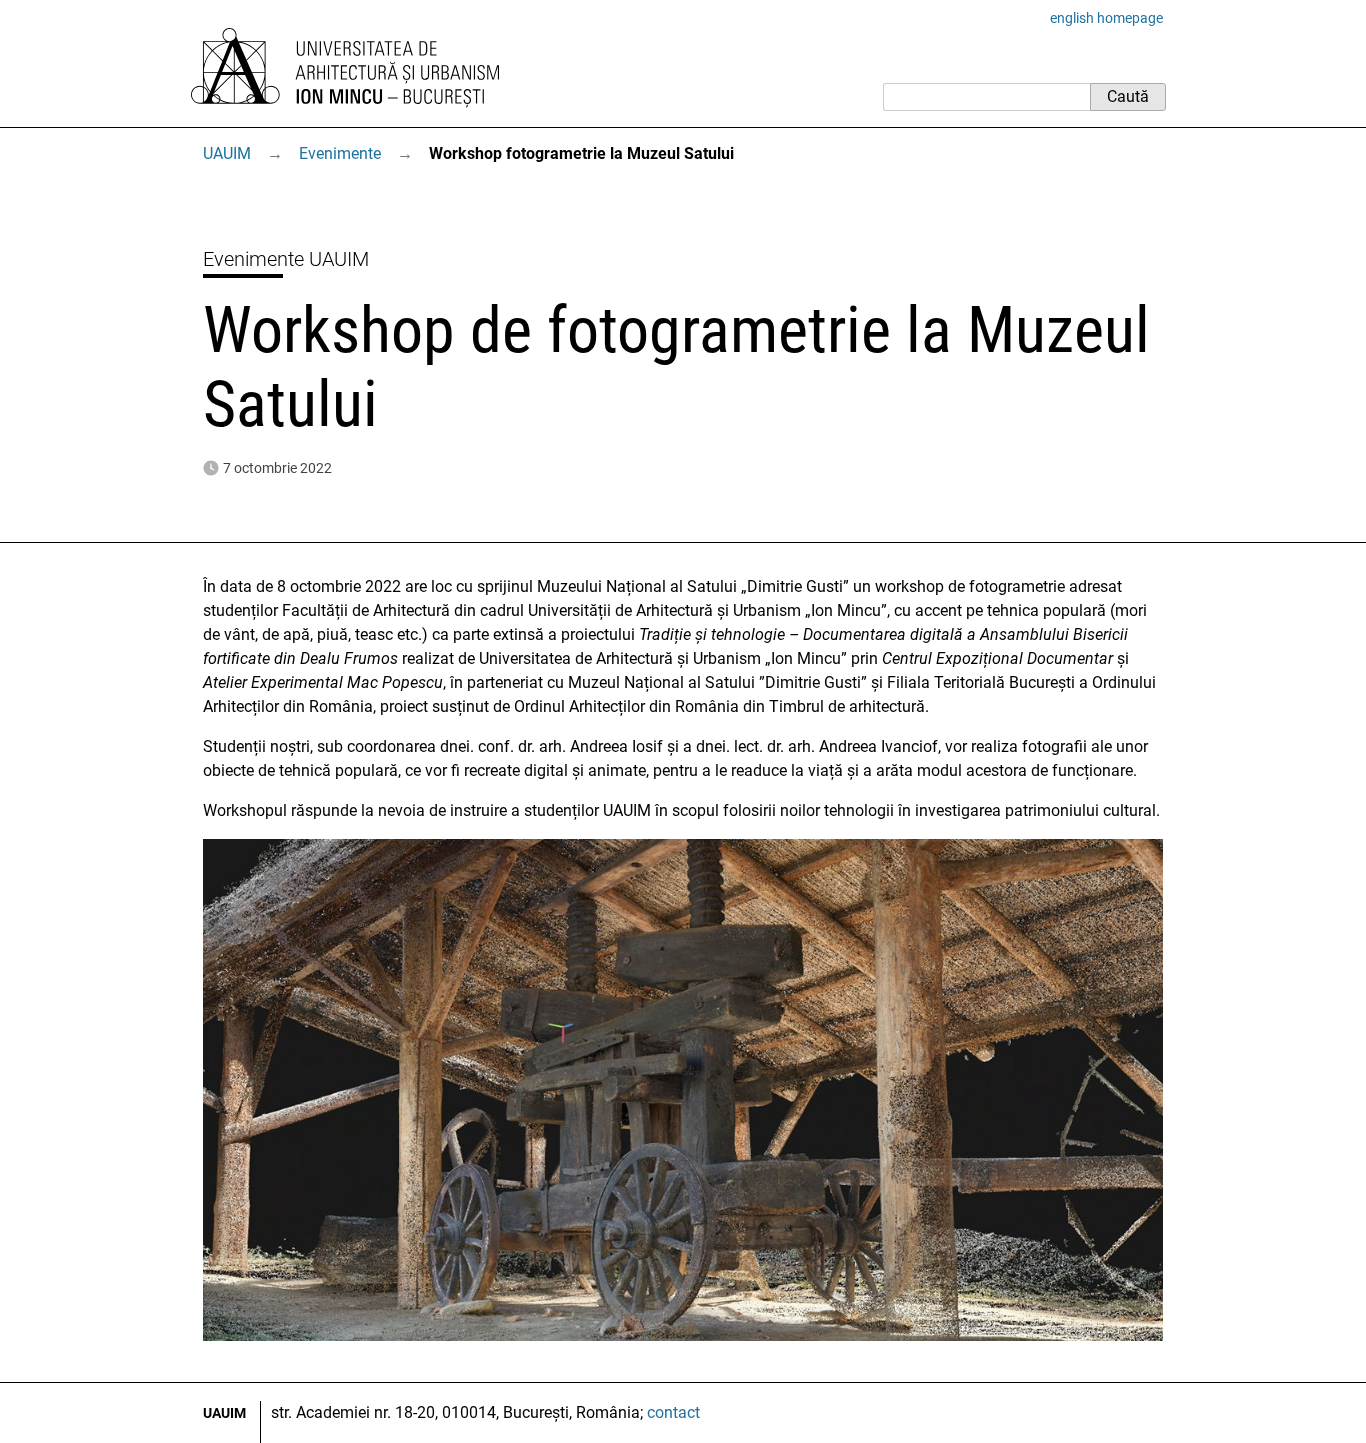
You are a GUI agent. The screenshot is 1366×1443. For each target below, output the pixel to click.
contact (673, 1412)
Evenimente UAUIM (286, 259)
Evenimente (340, 153)
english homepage (1106, 18)
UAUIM (227, 153)
